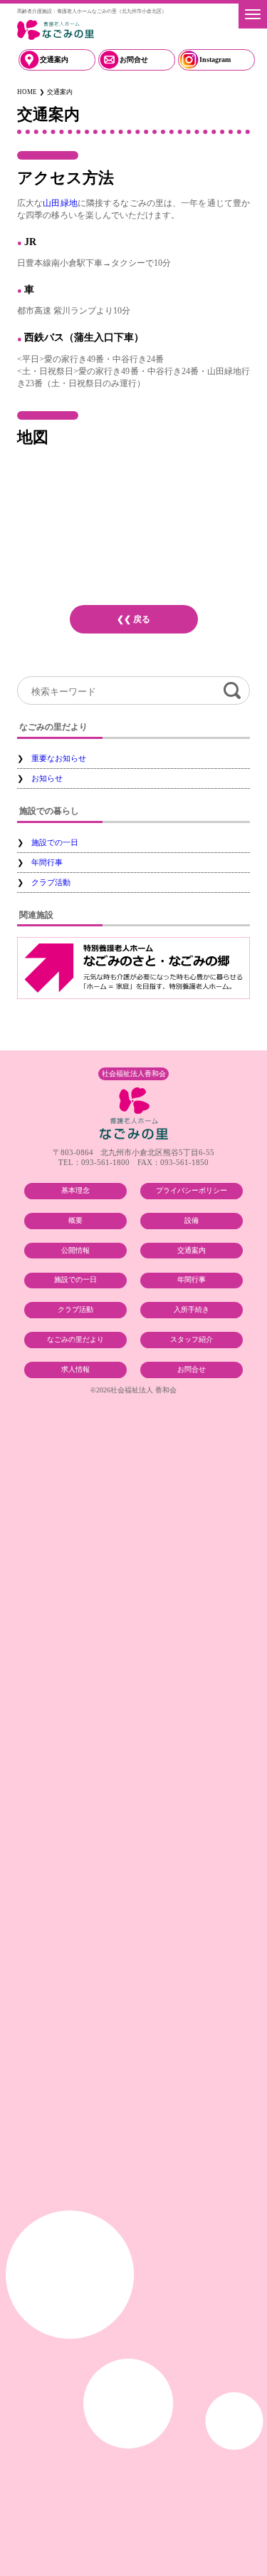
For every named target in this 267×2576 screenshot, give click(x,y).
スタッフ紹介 (192, 1339)
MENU (253, 14)
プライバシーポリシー (192, 1190)
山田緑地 (60, 203)
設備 (192, 1220)
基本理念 (75, 1190)
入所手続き (192, 1309)
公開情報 (75, 1250)
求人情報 (75, 1369)
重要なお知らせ (59, 758)
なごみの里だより (75, 1339)
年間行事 (47, 862)
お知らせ (47, 778)
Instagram (215, 60)
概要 (75, 1220)
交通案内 (54, 60)
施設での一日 (55, 842)
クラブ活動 (51, 882)
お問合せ (134, 60)
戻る (142, 619)
